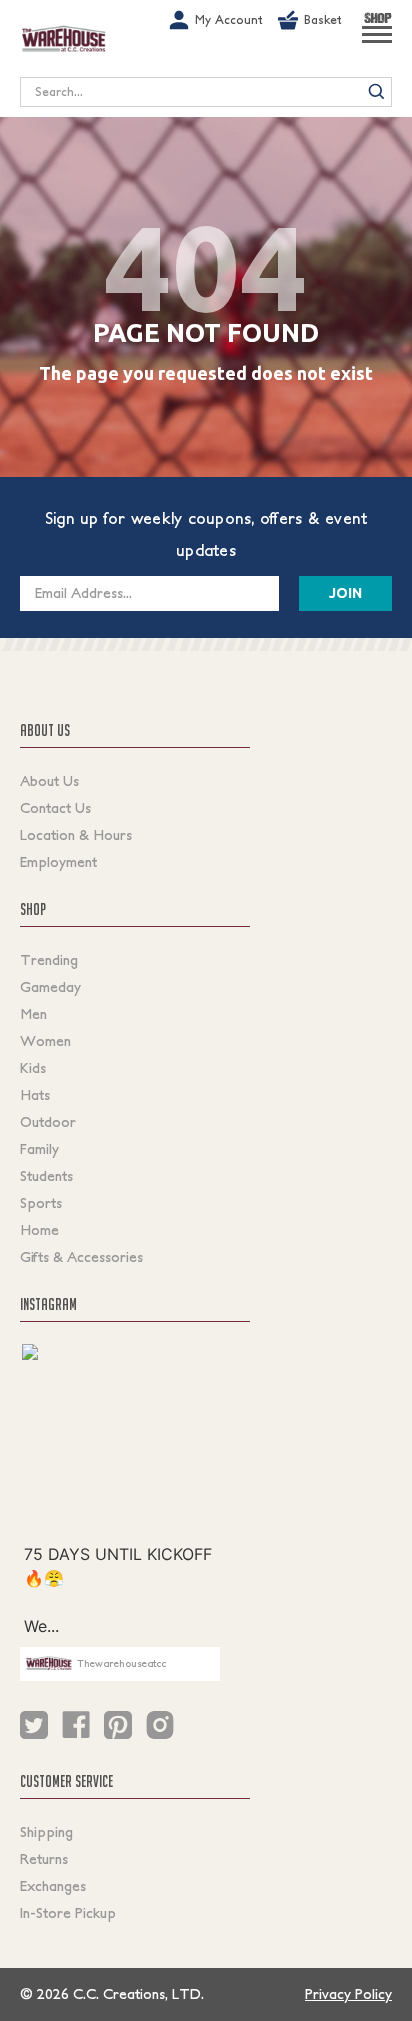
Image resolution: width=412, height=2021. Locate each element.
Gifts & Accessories (81, 1257)
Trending (49, 960)
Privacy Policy (348, 1994)
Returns (44, 1859)
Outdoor (48, 1122)
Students (46, 1176)
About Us (49, 781)
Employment (58, 862)
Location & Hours (76, 835)
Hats (35, 1095)
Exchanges (53, 1886)
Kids (33, 1068)
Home (39, 1230)
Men (33, 1014)
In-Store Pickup (68, 1913)
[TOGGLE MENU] (377, 43)
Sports (41, 1203)
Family (39, 1149)
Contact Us (55, 808)
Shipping (46, 1832)
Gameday (50, 987)
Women (45, 1041)
